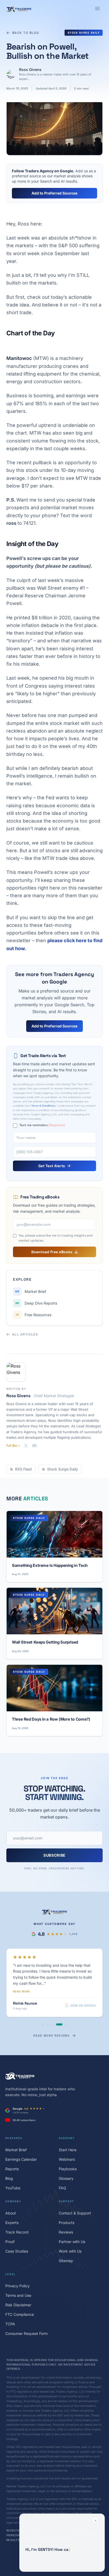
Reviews (66, 2219)
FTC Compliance (20, 2301)
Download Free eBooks (52, 1252)
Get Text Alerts (52, 1166)
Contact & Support (75, 2200)
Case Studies (17, 2238)
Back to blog (26, 33)
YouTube (13, 2174)
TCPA (10, 2310)
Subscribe (54, 1855)
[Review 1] (43, 2011)
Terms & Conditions (43, 1106)
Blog (9, 2165)
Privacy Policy (17, 2272)
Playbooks (68, 2155)
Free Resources (34, 1315)
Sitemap (66, 2247)
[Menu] (97, 8)
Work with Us (70, 2238)
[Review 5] (64, 2011)
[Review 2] (48, 2011)
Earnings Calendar (21, 2146)
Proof (10, 2228)
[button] (62, 2543)
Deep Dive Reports (36, 1303)
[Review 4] (57, 2011)
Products (67, 2209)
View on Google (83, 1992)
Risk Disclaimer (18, 2291)
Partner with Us (72, 2228)
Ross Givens (30, 69)
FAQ (62, 2174)
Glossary (66, 2165)
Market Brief (31, 1291)
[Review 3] (52, 2011)
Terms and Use (18, 2282)
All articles (25, 1334)
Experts (12, 2209)
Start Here (68, 2136)
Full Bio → (13, 1446)
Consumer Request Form (26, 2320)
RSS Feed (23, 1469)
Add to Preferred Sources (54, 193)
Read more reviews (51, 2022)
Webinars (67, 2146)
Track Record (17, 2219)
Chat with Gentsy (58, 2564)
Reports (12, 2155)
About (11, 2200)
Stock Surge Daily (84, 33)
